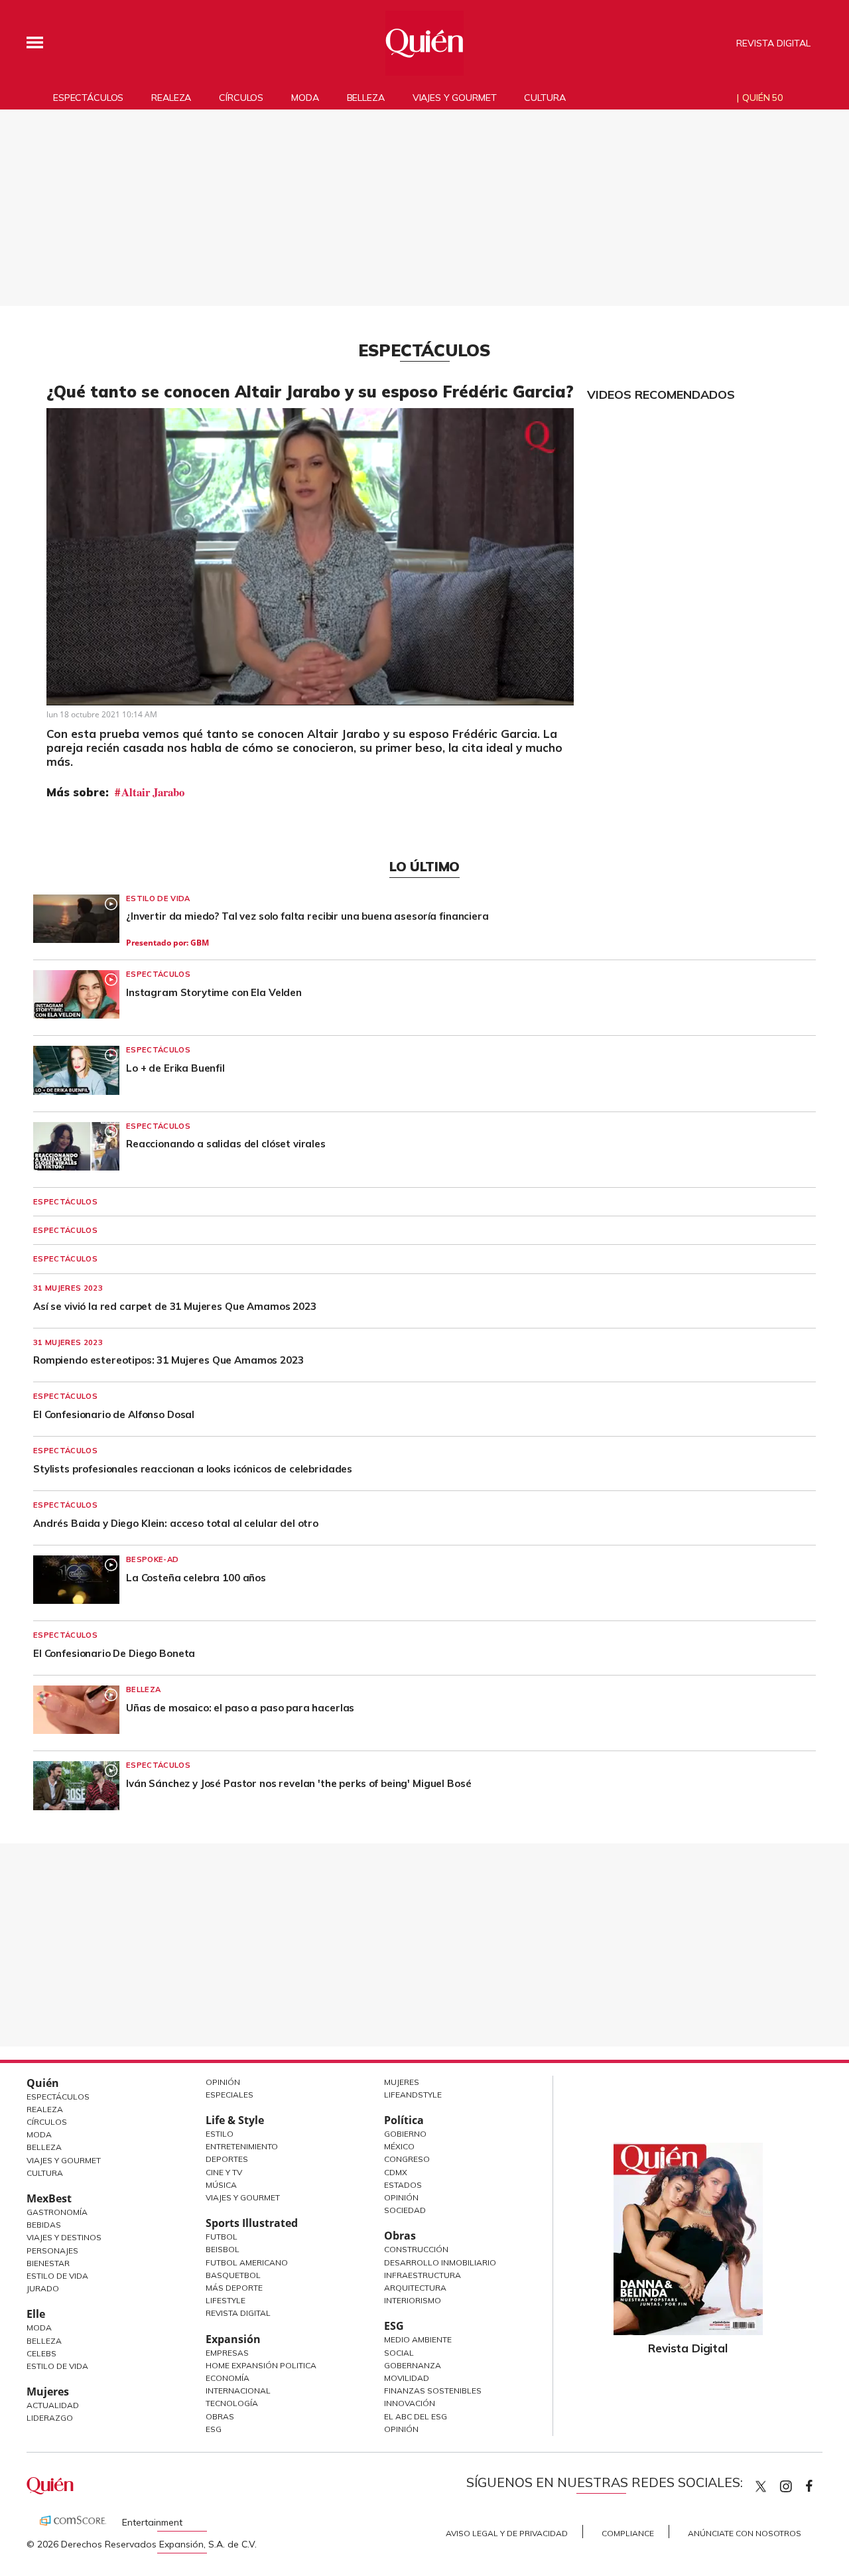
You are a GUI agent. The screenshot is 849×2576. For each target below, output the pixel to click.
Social (399, 2353)
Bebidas (44, 2225)
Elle (36, 2314)
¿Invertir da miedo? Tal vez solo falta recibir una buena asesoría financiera (307, 916)
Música (221, 2185)
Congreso (407, 2159)
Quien (761, 2486)
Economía (228, 2378)
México (399, 2146)
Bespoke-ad (152, 1559)
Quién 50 (762, 98)
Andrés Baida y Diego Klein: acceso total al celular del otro (176, 1523)
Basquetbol (233, 2275)
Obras (220, 2416)
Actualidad (53, 2405)
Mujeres (48, 2392)
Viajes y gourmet (455, 98)
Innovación (410, 2403)
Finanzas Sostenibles (433, 2391)
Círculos (241, 98)
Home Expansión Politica (261, 2365)
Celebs (41, 2353)
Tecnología (232, 2403)
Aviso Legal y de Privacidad (507, 2533)
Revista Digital (773, 43)
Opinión (223, 2082)
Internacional (238, 2391)
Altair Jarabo (153, 792)
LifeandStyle (413, 2095)
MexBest (49, 2198)
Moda (305, 98)
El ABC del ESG (416, 2416)
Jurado (43, 2288)
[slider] (295, 695)
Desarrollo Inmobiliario (440, 2262)
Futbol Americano (247, 2262)
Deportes (227, 2159)
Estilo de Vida (57, 2276)
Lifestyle (226, 2300)
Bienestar (48, 2263)
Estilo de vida (158, 898)
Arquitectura (415, 2288)
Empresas (227, 2353)
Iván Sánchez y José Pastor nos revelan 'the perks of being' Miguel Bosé (298, 1783)
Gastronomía (57, 2212)
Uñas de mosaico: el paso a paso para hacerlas (240, 1708)
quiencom (797, 2483)
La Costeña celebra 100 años (196, 1578)
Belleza (366, 98)
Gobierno (405, 2134)
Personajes (52, 2251)
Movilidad (407, 2378)
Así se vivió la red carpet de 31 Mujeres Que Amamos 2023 (175, 1306)
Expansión (233, 2339)
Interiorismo (413, 2300)
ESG (214, 2429)
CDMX (396, 2172)
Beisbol (223, 2249)
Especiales (229, 2095)
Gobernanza (413, 2365)
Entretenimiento (242, 2146)
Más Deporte (234, 2288)
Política (404, 2120)
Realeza (171, 98)
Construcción (416, 2249)
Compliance (628, 2533)
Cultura (545, 98)
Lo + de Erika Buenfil (175, 1068)
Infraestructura (423, 2275)
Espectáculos (88, 98)
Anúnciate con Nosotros (745, 2533)
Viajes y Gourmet (64, 2160)
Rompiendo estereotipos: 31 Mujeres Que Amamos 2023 (168, 1360)
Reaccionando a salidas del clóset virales (226, 1144)
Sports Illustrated (252, 2223)
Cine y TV (224, 2172)
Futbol (222, 2237)
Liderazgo (50, 2418)
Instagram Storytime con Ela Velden (214, 992)
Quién (43, 2083)
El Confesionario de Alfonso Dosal (114, 1414)
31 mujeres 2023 (68, 1288)
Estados (403, 2185)
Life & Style (235, 2120)
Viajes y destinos (64, 2237)
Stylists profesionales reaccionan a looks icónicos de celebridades (193, 1469)
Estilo (220, 2134)
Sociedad (405, 2210)
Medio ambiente (418, 2339)
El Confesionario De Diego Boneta (114, 1653)
